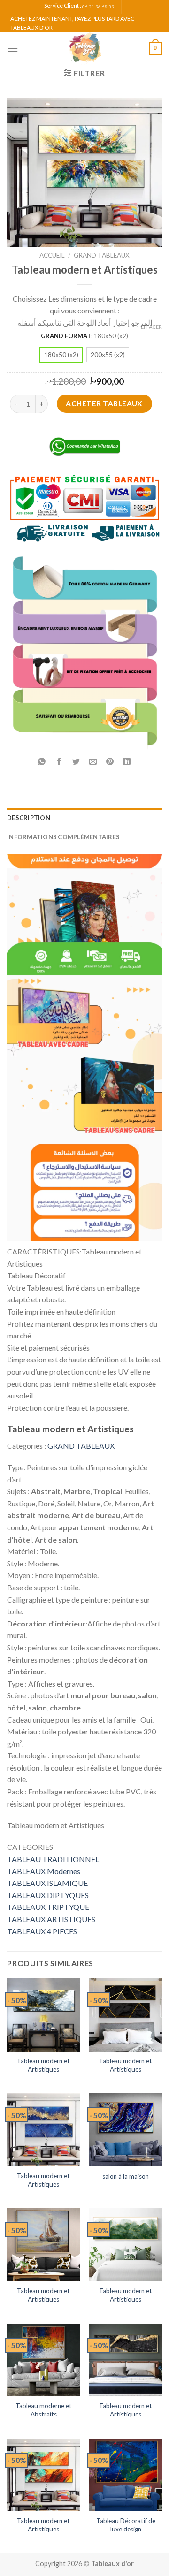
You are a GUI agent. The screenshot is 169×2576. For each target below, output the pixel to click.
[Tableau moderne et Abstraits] (43, 2360)
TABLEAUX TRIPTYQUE (48, 1907)
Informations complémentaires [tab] (63, 837)
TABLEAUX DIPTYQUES (48, 1895)
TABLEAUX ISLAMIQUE (47, 1883)
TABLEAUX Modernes (44, 1871)
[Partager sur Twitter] (76, 762)
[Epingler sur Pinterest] (110, 762)
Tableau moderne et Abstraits (44, 2410)
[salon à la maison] (126, 2130)
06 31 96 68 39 (98, 7)
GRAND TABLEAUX (102, 255)
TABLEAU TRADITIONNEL (53, 1859)
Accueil (52, 255)
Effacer (151, 327)
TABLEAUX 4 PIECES (42, 1931)
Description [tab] (29, 818)
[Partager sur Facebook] (59, 762)
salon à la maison (126, 2176)
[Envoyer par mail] (93, 762)
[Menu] (13, 49)
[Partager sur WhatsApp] (42, 762)
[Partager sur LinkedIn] (127, 762)
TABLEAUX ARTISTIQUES (51, 1919)
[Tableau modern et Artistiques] (43, 2015)
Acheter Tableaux (104, 403)
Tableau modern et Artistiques (43, 2065)
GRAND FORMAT (66, 336)
